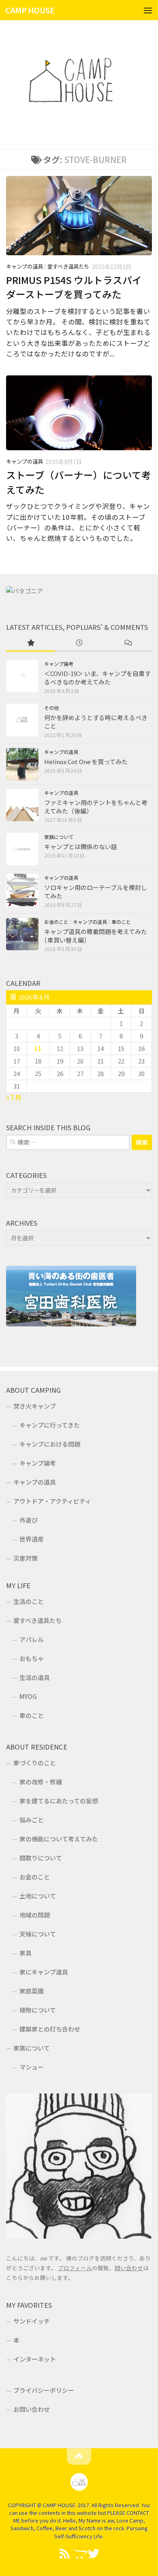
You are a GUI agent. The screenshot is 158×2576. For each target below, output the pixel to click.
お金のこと (56, 922)
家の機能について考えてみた (59, 1839)
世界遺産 (32, 1539)
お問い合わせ (32, 2409)
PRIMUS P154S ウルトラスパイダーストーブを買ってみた (74, 287)
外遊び (29, 1520)
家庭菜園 (32, 1991)
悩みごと (32, 1820)
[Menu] (148, 10)
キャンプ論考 (59, 664)
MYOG (28, 1696)
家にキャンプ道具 (44, 1972)
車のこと (121, 922)
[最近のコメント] (128, 643)
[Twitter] (94, 2554)
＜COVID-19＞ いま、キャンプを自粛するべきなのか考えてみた (97, 678)
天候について (38, 1934)
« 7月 (14, 1097)
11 (38, 1048)
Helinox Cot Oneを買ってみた (86, 762)
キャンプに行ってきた (50, 1425)
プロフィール (75, 2268)
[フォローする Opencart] (79, 2554)
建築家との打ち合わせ (50, 2029)
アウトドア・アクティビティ (52, 1501)
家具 (26, 1953)
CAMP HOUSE (30, 10)
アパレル (32, 1639)
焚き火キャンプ (35, 1406)
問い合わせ (129, 2268)
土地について (38, 1896)
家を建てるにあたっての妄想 (59, 1801)
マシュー (32, 2067)
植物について (38, 2010)
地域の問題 (35, 1915)
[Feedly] (64, 2554)
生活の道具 (35, 1677)
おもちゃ (32, 1658)
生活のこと (29, 1601)
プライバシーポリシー (44, 2390)
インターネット (35, 2359)
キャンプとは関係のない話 (81, 846)
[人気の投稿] (30, 643)
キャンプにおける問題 (50, 1444)
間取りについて (41, 1858)
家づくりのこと (35, 1763)
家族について (59, 837)
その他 (51, 708)
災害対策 (26, 1558)
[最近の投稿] (79, 643)
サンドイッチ (32, 2321)
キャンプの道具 (25, 266)
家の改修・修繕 (41, 1782)
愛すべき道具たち (68, 266)
